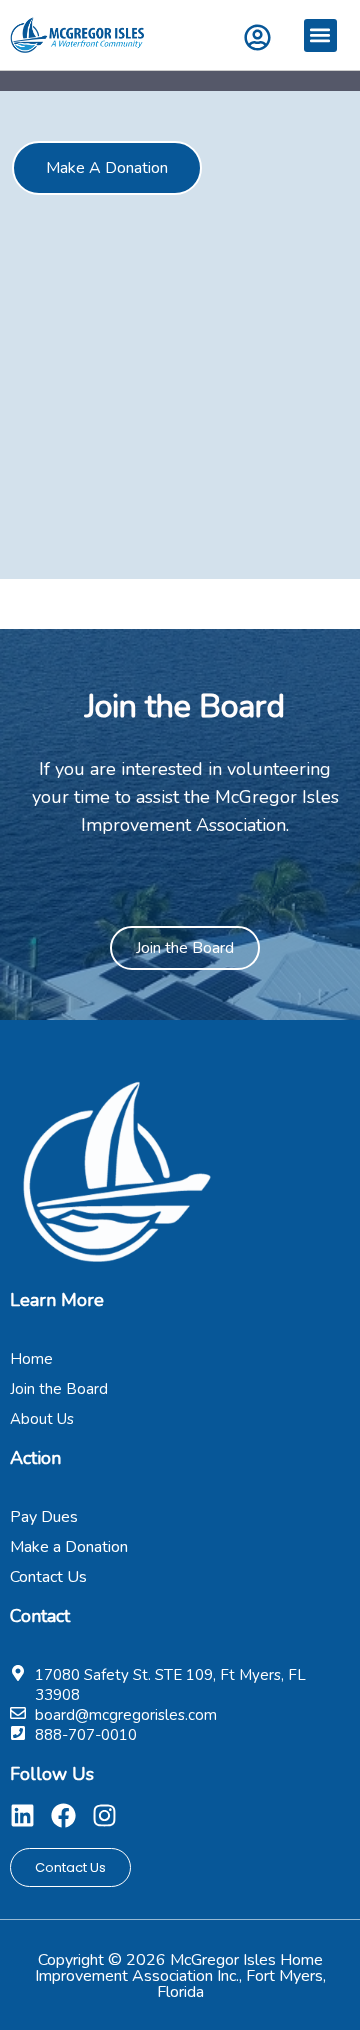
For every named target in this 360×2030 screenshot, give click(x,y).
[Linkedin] (22, 1815)
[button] (320, 35)
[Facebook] (63, 1815)
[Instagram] (104, 1815)
